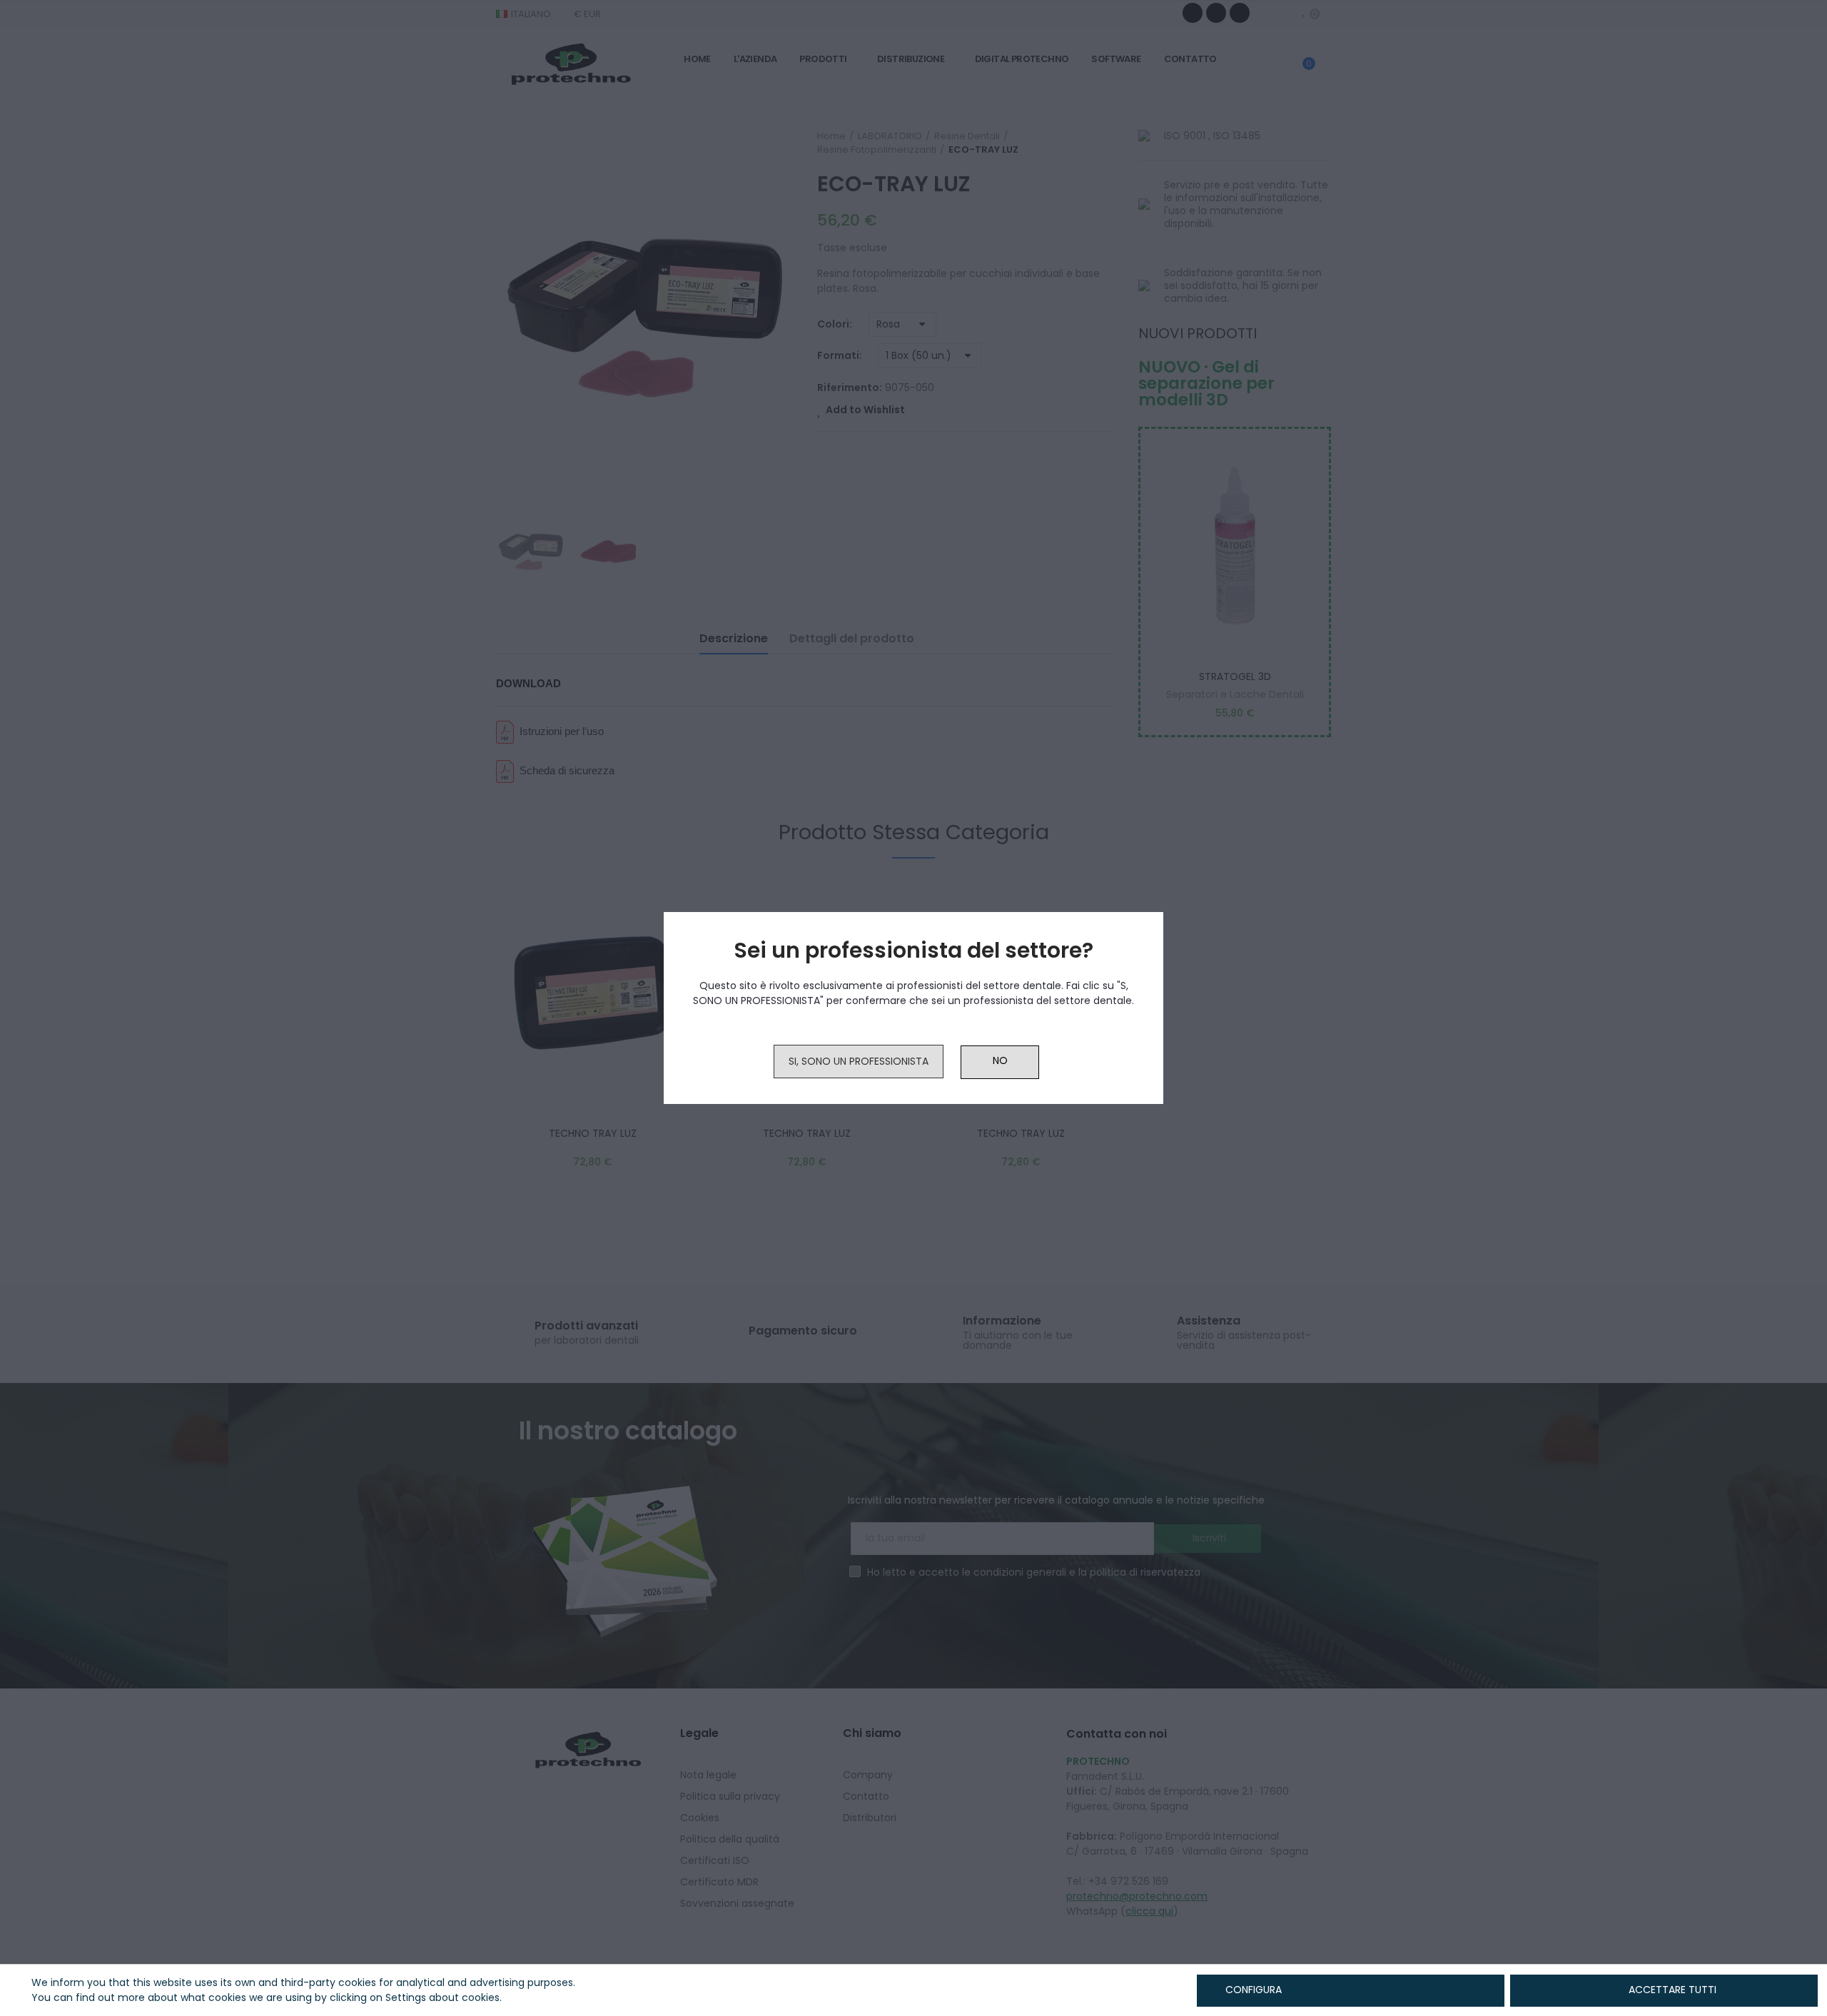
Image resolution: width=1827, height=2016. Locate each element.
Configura (1252, 1990)
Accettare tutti (1672, 1990)
